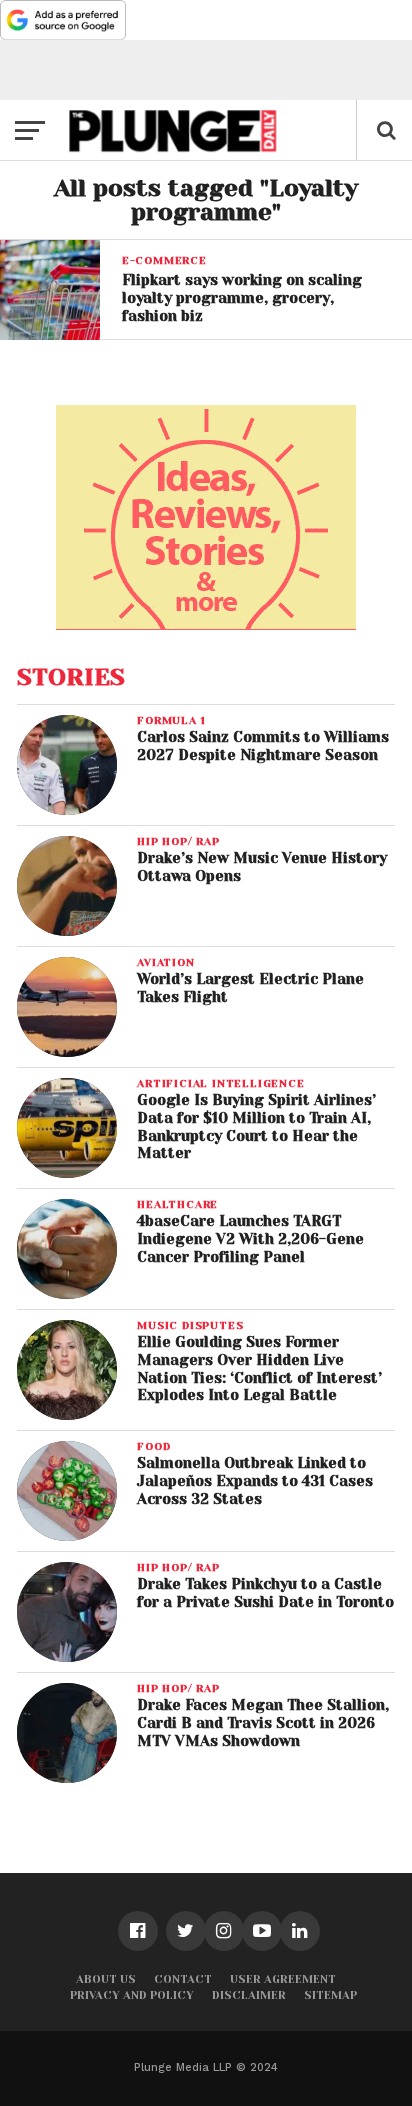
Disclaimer (249, 1995)
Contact (183, 1979)
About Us (106, 1979)
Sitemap (330, 1995)
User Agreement (283, 1979)
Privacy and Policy (132, 1995)
